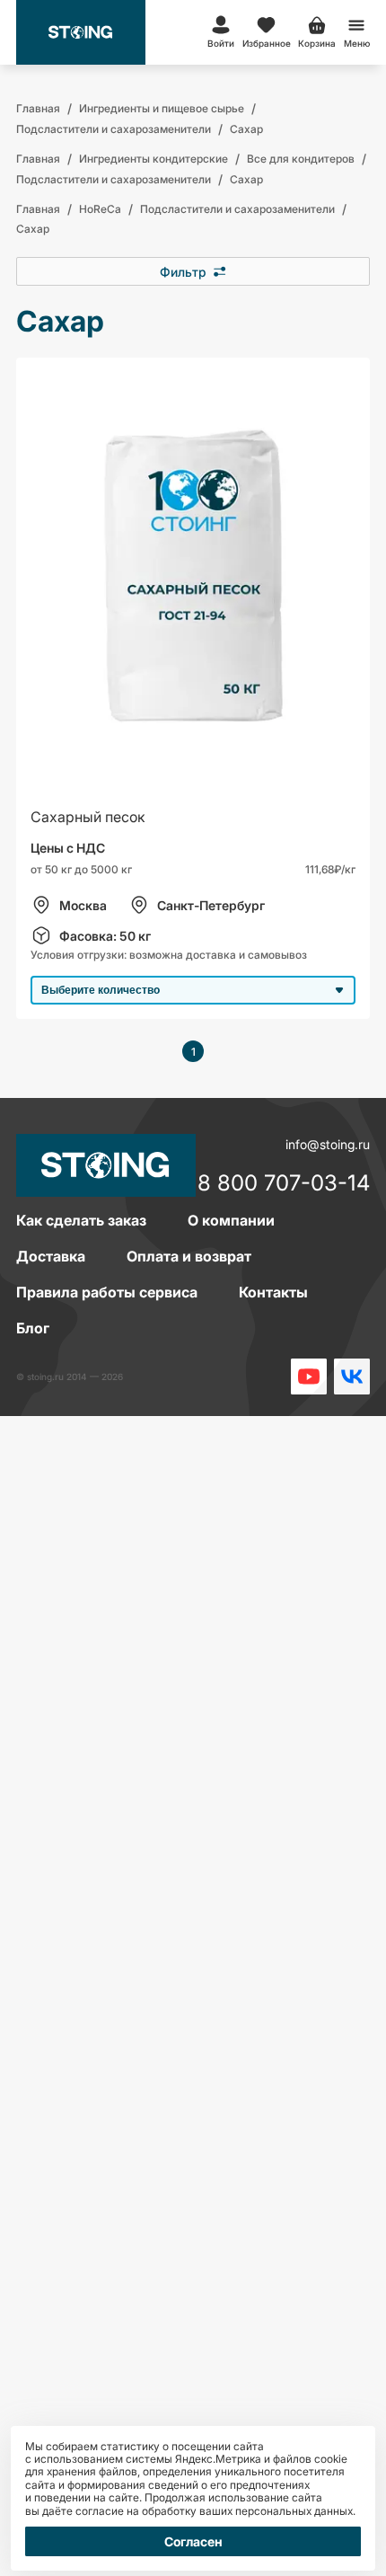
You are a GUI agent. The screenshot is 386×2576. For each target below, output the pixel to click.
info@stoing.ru (328, 1144)
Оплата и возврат (189, 1256)
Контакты (273, 1292)
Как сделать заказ (81, 1220)
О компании (231, 1220)
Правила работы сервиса (107, 1292)
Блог (33, 1328)
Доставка (51, 1256)
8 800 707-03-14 (284, 1184)
